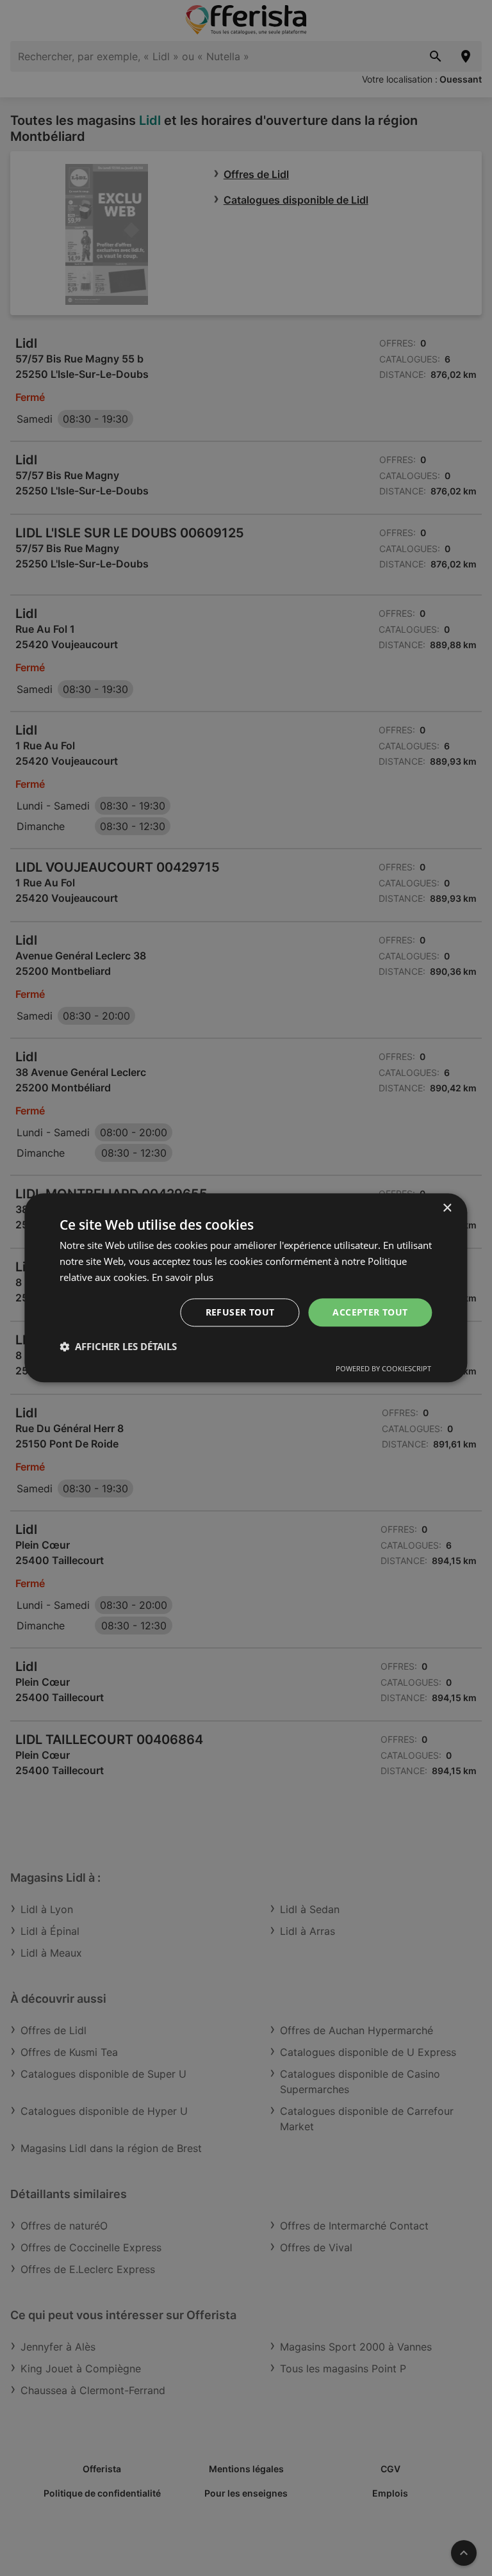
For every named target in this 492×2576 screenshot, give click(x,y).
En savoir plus (183, 1277)
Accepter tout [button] (370, 1312)
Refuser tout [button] (240, 1312)
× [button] (447, 1208)
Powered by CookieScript (383, 1369)
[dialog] (246, 1288)
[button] (118, 1347)
